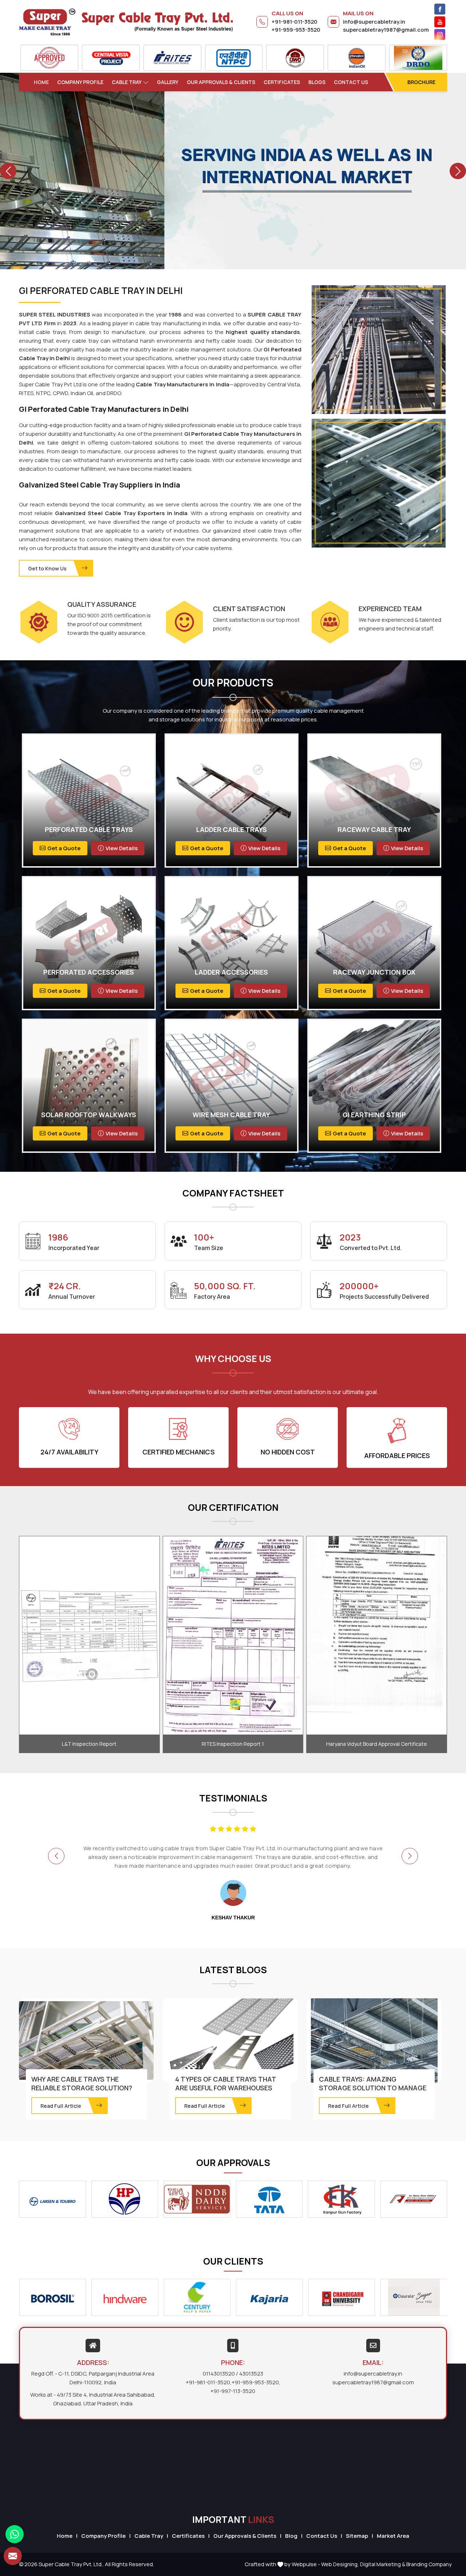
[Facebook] (440, 9)
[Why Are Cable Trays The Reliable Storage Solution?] (86, 2041)
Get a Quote (64, 848)
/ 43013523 (250, 2374)
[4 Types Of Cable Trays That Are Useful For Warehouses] (230, 2041)
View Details (122, 848)
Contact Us (351, 82)
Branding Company (429, 2564)
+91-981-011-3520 (295, 22)
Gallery (168, 82)
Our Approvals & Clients (221, 82)
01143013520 (219, 2374)
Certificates (282, 82)
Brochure (421, 82)
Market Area (393, 2536)
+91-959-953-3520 (296, 30)
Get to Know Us (47, 568)
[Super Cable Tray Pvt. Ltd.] (126, 22)
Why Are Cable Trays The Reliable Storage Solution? (82, 2083)
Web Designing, (340, 2564)
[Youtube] (440, 22)
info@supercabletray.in (374, 22)
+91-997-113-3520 (233, 2391)
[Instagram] (440, 35)
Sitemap (357, 2536)
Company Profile (80, 82)
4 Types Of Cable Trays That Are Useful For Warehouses (226, 2083)
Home (41, 82)
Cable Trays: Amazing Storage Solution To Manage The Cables (373, 2088)
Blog (291, 2536)
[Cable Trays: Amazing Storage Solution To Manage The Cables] (374, 2041)
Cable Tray (127, 82)
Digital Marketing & (383, 2564)
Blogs (317, 82)
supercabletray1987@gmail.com (386, 30)
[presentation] (56, 1856)
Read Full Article (61, 2106)
